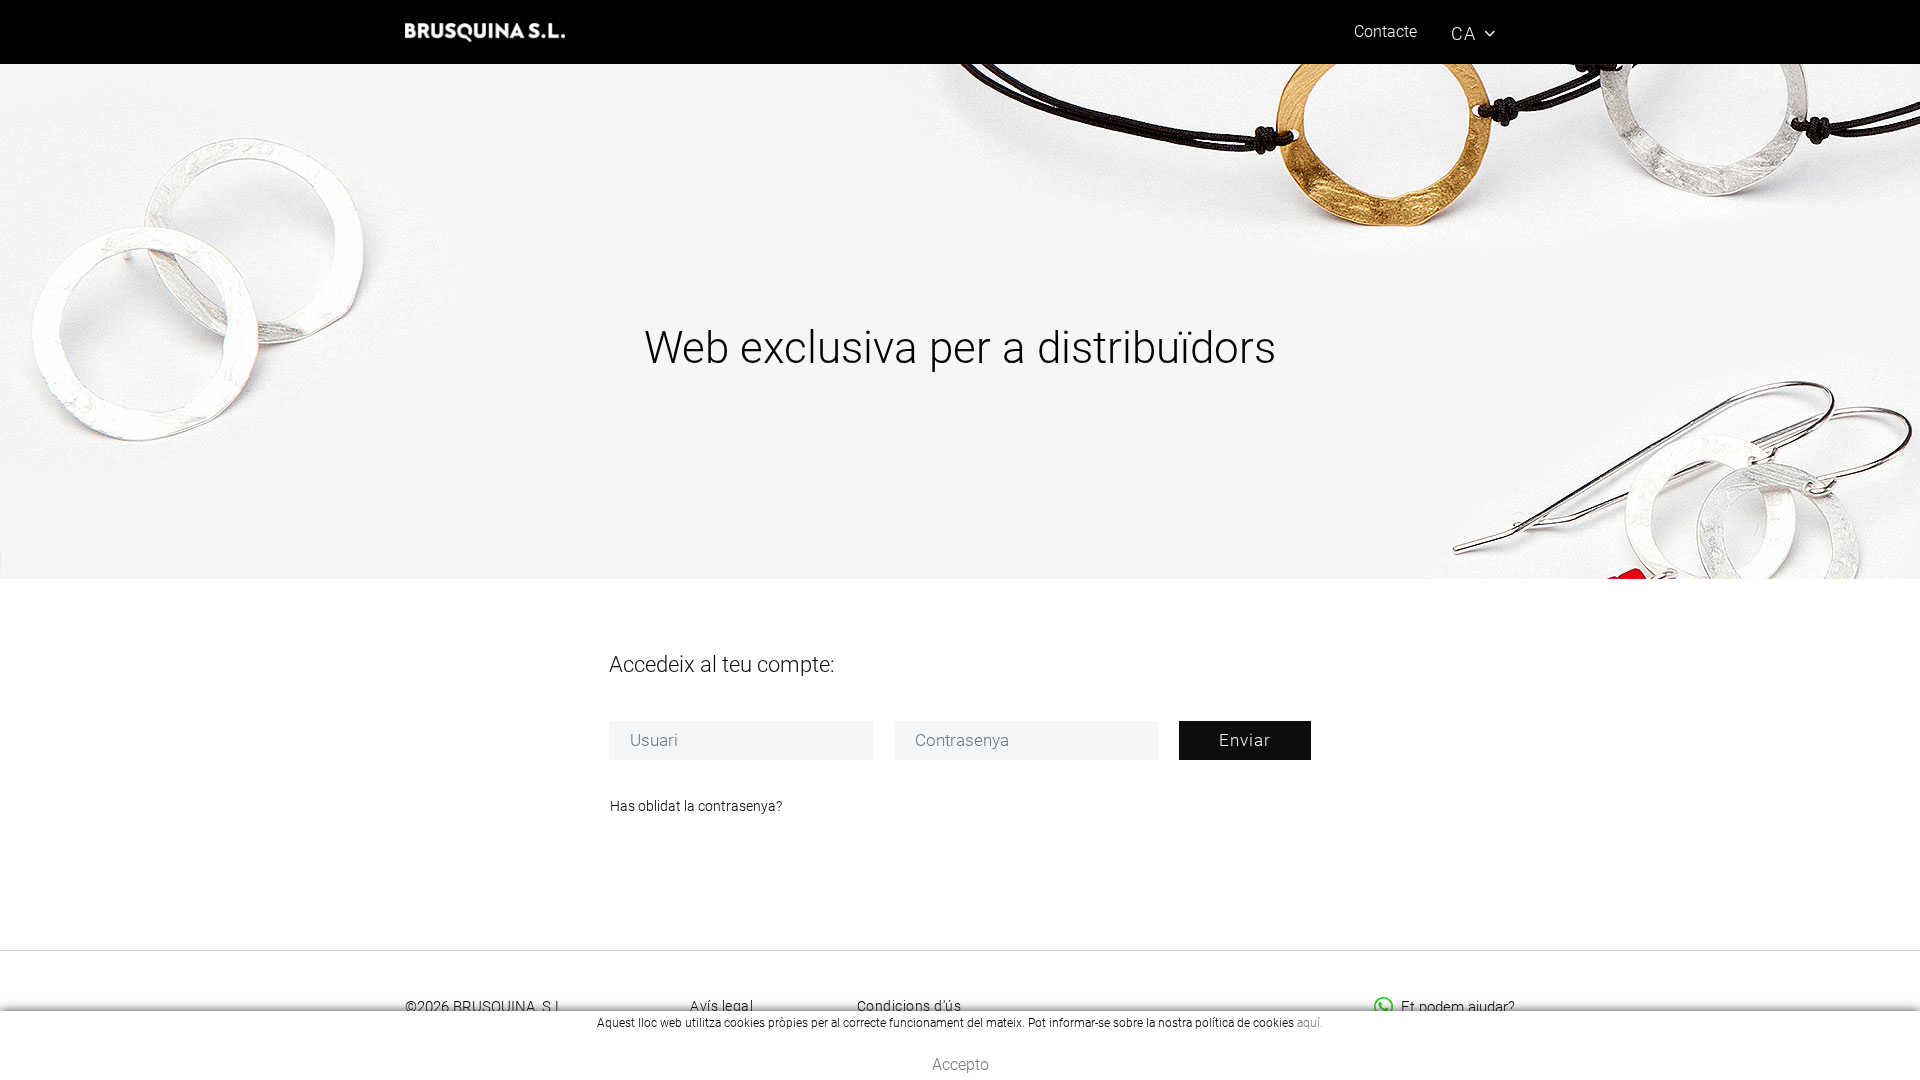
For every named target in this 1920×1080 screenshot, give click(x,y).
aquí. (1310, 1023)
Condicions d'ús (909, 1006)
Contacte (1385, 31)
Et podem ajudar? (1458, 1007)
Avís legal (721, 1006)
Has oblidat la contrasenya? (696, 806)
